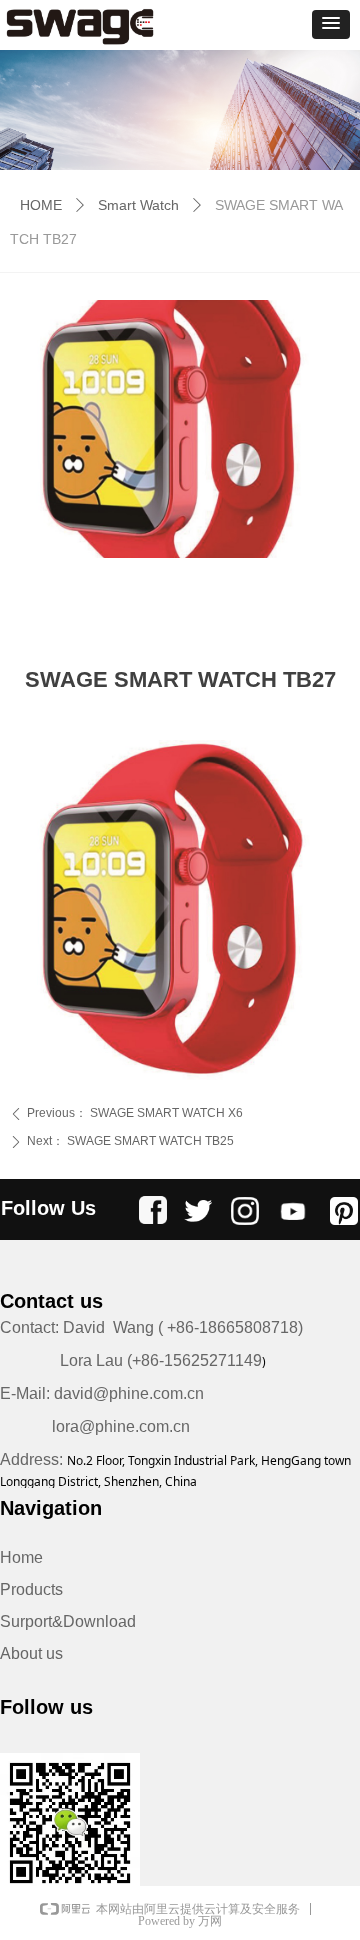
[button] (331, 24)
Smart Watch (138, 205)
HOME (41, 205)
